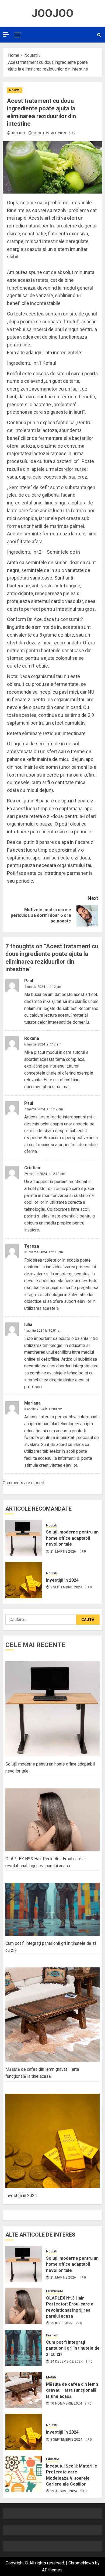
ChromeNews (81, 2563)
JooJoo (52, 13)
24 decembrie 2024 (66, 2361)
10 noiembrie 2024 (66, 2403)
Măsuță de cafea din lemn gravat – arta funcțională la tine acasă (72, 2390)
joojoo (18, 133)
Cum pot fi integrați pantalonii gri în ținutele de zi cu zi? (73, 2348)
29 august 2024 (64, 2491)
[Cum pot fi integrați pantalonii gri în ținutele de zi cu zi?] (24, 2348)
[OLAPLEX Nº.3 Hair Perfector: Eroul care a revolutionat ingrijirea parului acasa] (24, 2306)
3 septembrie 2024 (66, 1587)
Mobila (51, 2377)
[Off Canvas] (6, 34)
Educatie (53, 2459)
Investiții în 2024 (62, 1580)
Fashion (52, 2335)
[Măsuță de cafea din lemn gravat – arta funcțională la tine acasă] (24, 2390)
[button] (18, 35)
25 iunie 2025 (61, 2323)
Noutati (15, 90)
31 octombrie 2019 (49, 133)
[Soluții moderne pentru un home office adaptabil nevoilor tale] (24, 1538)
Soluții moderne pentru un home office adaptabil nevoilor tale (72, 1538)
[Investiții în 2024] (24, 1580)
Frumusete (55, 2291)
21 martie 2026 (63, 1552)
